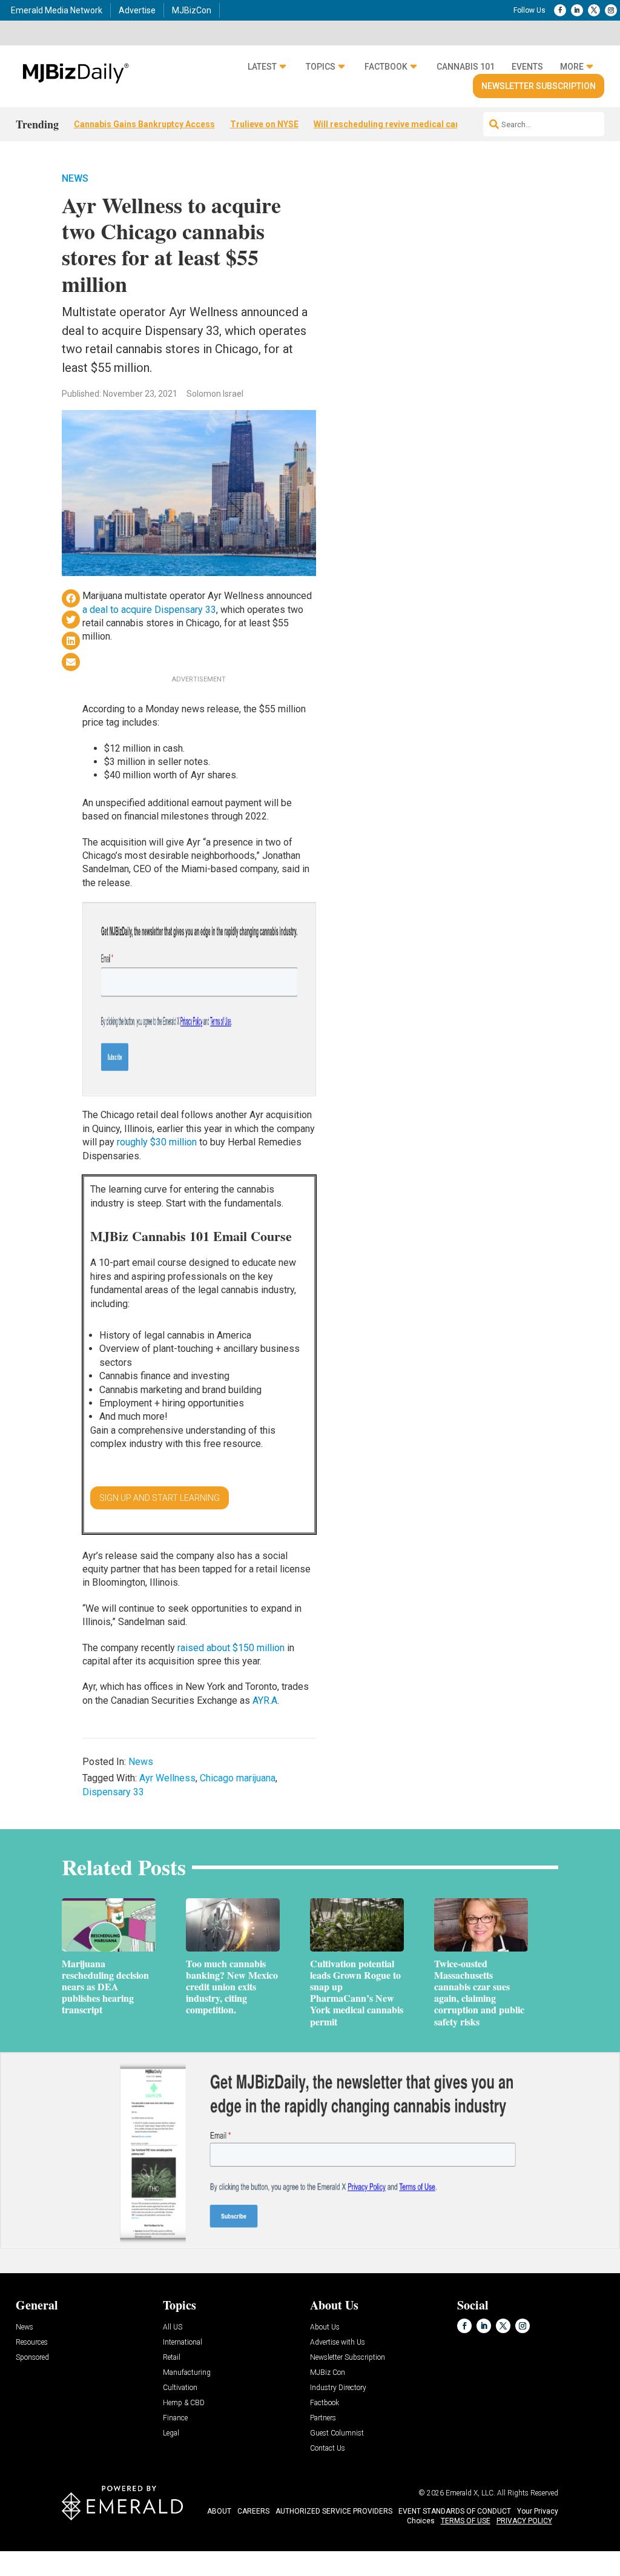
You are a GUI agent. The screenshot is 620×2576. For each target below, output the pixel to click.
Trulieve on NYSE (264, 124)
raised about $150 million (231, 1648)
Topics (321, 67)
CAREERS (253, 2511)
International (183, 2343)
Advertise (137, 10)
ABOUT (219, 2511)
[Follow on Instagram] (611, 10)
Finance (175, 2418)
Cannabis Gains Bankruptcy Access (144, 124)
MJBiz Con (328, 2373)
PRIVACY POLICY (524, 2521)
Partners (323, 2418)
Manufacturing (187, 2373)
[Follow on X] (594, 10)
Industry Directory (338, 2388)
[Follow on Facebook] (560, 10)
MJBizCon (192, 10)
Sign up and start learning (160, 1498)
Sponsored (32, 2358)
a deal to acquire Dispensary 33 (149, 610)
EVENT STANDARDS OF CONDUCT (455, 2511)
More (572, 67)
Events (527, 67)
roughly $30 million (157, 1142)
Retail (172, 2358)
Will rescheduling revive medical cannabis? (400, 124)
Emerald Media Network (57, 10)
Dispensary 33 (113, 1792)
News (75, 178)
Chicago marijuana (238, 1778)
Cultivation (180, 2388)
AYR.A (265, 1700)
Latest (262, 67)
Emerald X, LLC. (470, 2493)
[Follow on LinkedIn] (577, 10)
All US (173, 2327)
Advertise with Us (338, 2343)
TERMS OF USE (466, 2521)
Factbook (386, 67)
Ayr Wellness (167, 1778)
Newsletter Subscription (539, 86)
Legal (171, 2433)
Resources (32, 2343)
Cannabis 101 (466, 67)
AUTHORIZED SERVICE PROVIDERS (334, 2511)
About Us (325, 2327)
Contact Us (328, 2449)
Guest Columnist (337, 2433)
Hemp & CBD (184, 2403)
